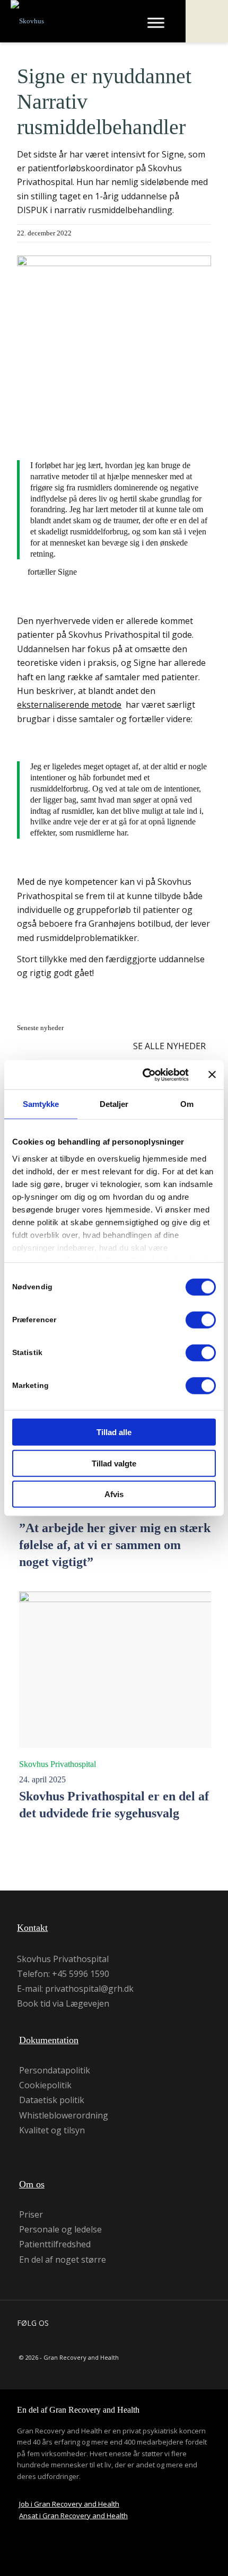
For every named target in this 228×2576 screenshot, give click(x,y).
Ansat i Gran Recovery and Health (73, 2516)
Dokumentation (49, 2040)
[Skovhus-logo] (65, 21)
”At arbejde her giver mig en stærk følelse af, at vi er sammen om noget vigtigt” (115, 1545)
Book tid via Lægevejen (63, 2003)
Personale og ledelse (60, 2229)
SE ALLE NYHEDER (169, 1046)
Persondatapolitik (55, 2070)
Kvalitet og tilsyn (52, 2130)
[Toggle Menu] (156, 23)
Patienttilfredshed (55, 2244)
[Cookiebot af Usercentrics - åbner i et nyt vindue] (143, 1075)
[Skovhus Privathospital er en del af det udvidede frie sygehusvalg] (116, 1670)
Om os (32, 2184)
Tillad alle (114, 1432)
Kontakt (32, 1928)
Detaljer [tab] (114, 1104)
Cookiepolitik (45, 2085)
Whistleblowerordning (64, 2115)
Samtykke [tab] (41, 1104)
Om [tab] (187, 1104)
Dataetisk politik (52, 2100)
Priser (31, 2214)
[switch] (201, 1320)
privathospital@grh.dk (89, 1989)
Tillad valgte (114, 1463)
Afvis (114, 1494)
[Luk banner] (212, 1075)
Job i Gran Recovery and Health (69, 2504)
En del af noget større (63, 2260)
